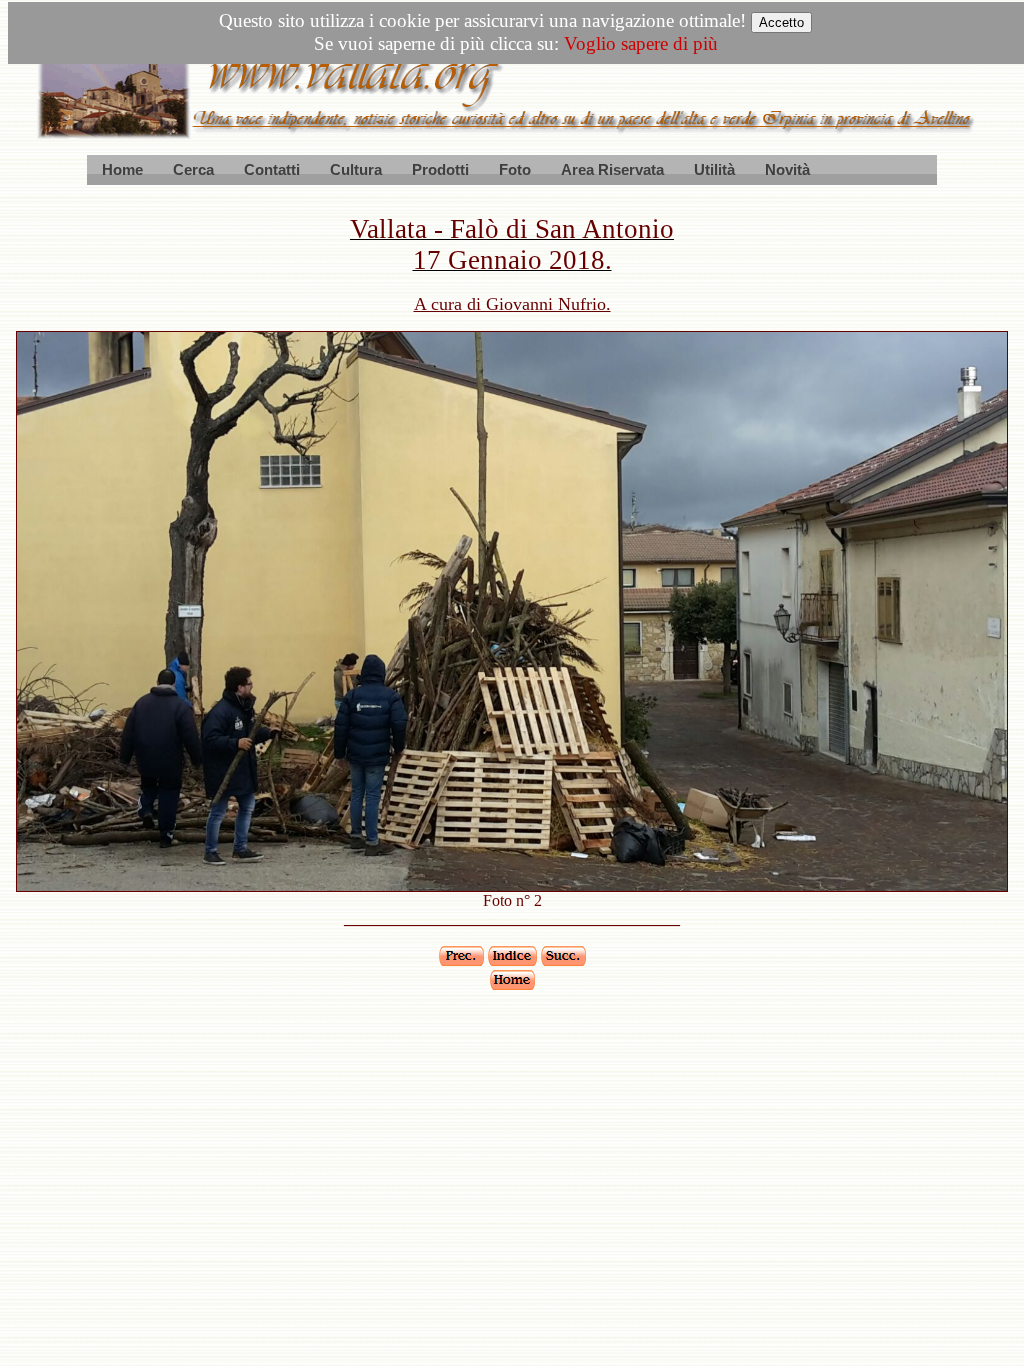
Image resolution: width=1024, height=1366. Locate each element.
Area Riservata (612, 169)
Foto (515, 169)
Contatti (272, 169)
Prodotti (440, 169)
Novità (787, 169)
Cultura (356, 169)
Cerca (193, 169)
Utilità (714, 169)
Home (122, 169)
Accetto (781, 22)
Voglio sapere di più (641, 43)
